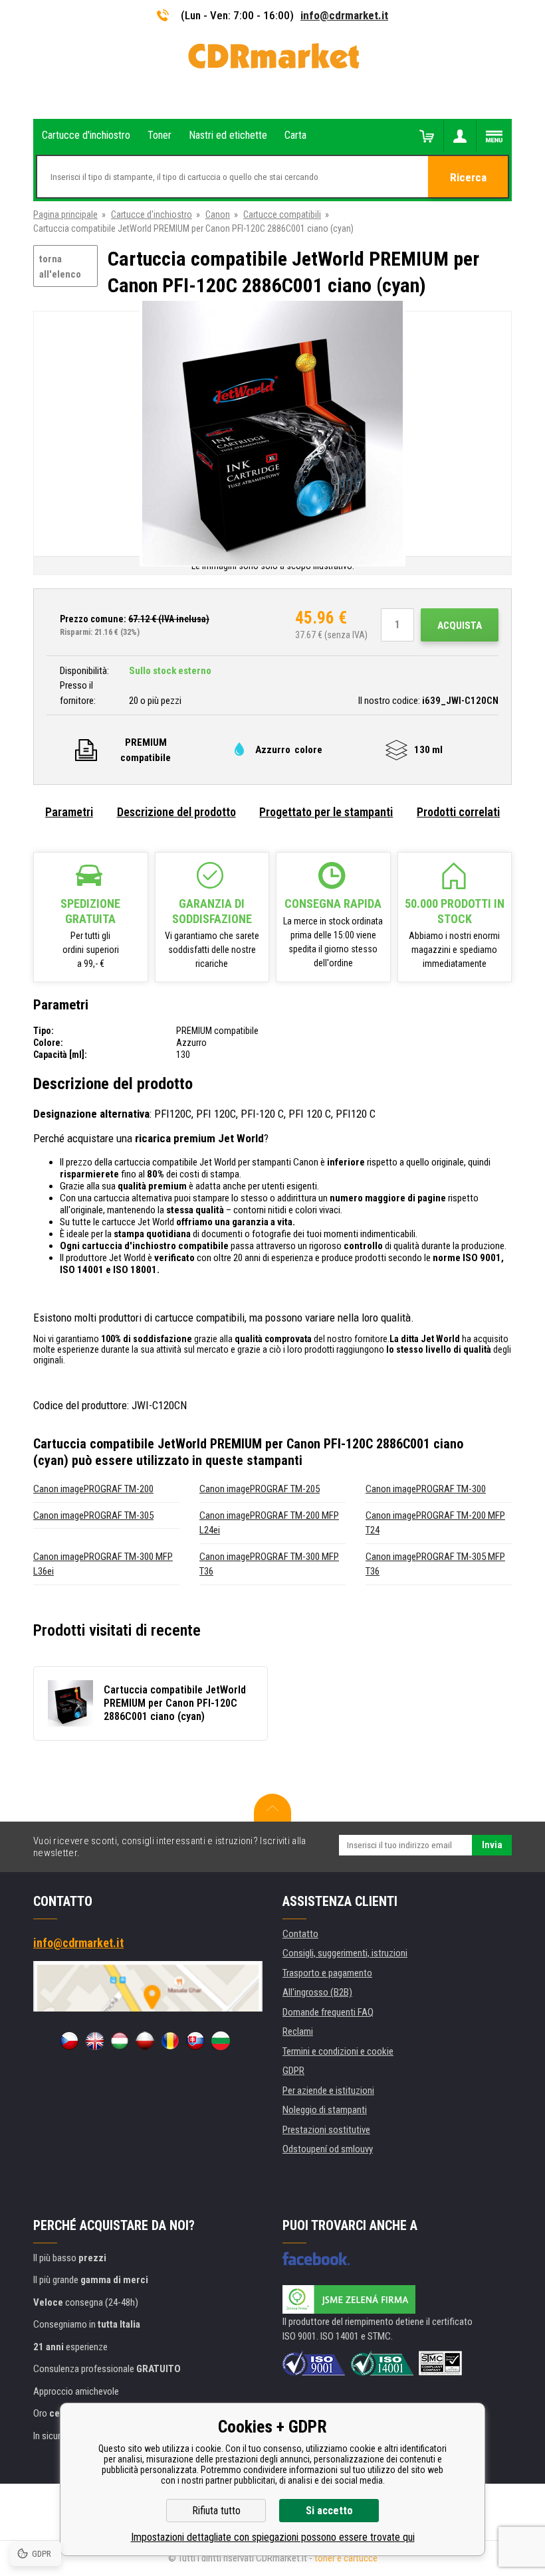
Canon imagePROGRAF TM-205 (260, 1489)
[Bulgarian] (221, 2041)
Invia (492, 1845)
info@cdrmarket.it (344, 15)
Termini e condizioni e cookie (338, 2051)
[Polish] (145, 2041)
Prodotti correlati (458, 812)
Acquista (460, 626)
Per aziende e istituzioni (328, 2091)
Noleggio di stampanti (325, 2110)
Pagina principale (65, 215)
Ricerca (468, 177)
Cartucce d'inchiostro (152, 215)
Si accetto (329, 2511)
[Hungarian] (120, 2041)
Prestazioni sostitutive (326, 2130)
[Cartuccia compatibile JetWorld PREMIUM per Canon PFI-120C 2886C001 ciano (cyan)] (272, 435)
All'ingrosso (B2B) (317, 1992)
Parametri (69, 812)
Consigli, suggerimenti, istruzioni (345, 1953)
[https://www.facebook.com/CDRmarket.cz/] (316, 2259)
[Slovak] (195, 2041)
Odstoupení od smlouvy (328, 2149)
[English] (94, 2041)
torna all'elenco (60, 267)
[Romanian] (170, 2041)
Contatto (300, 1934)
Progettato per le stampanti (326, 812)
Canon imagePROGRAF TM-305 (93, 1515)
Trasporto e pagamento (327, 1973)
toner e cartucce (346, 2558)
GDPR (293, 2071)
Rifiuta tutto (216, 2511)
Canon (218, 215)
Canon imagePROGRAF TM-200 (93, 1489)
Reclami (298, 2031)
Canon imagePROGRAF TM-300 (426, 1489)
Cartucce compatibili (282, 215)
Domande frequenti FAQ (328, 2012)
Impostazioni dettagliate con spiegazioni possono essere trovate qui (273, 2537)
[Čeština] (69, 2041)
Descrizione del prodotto (176, 812)
